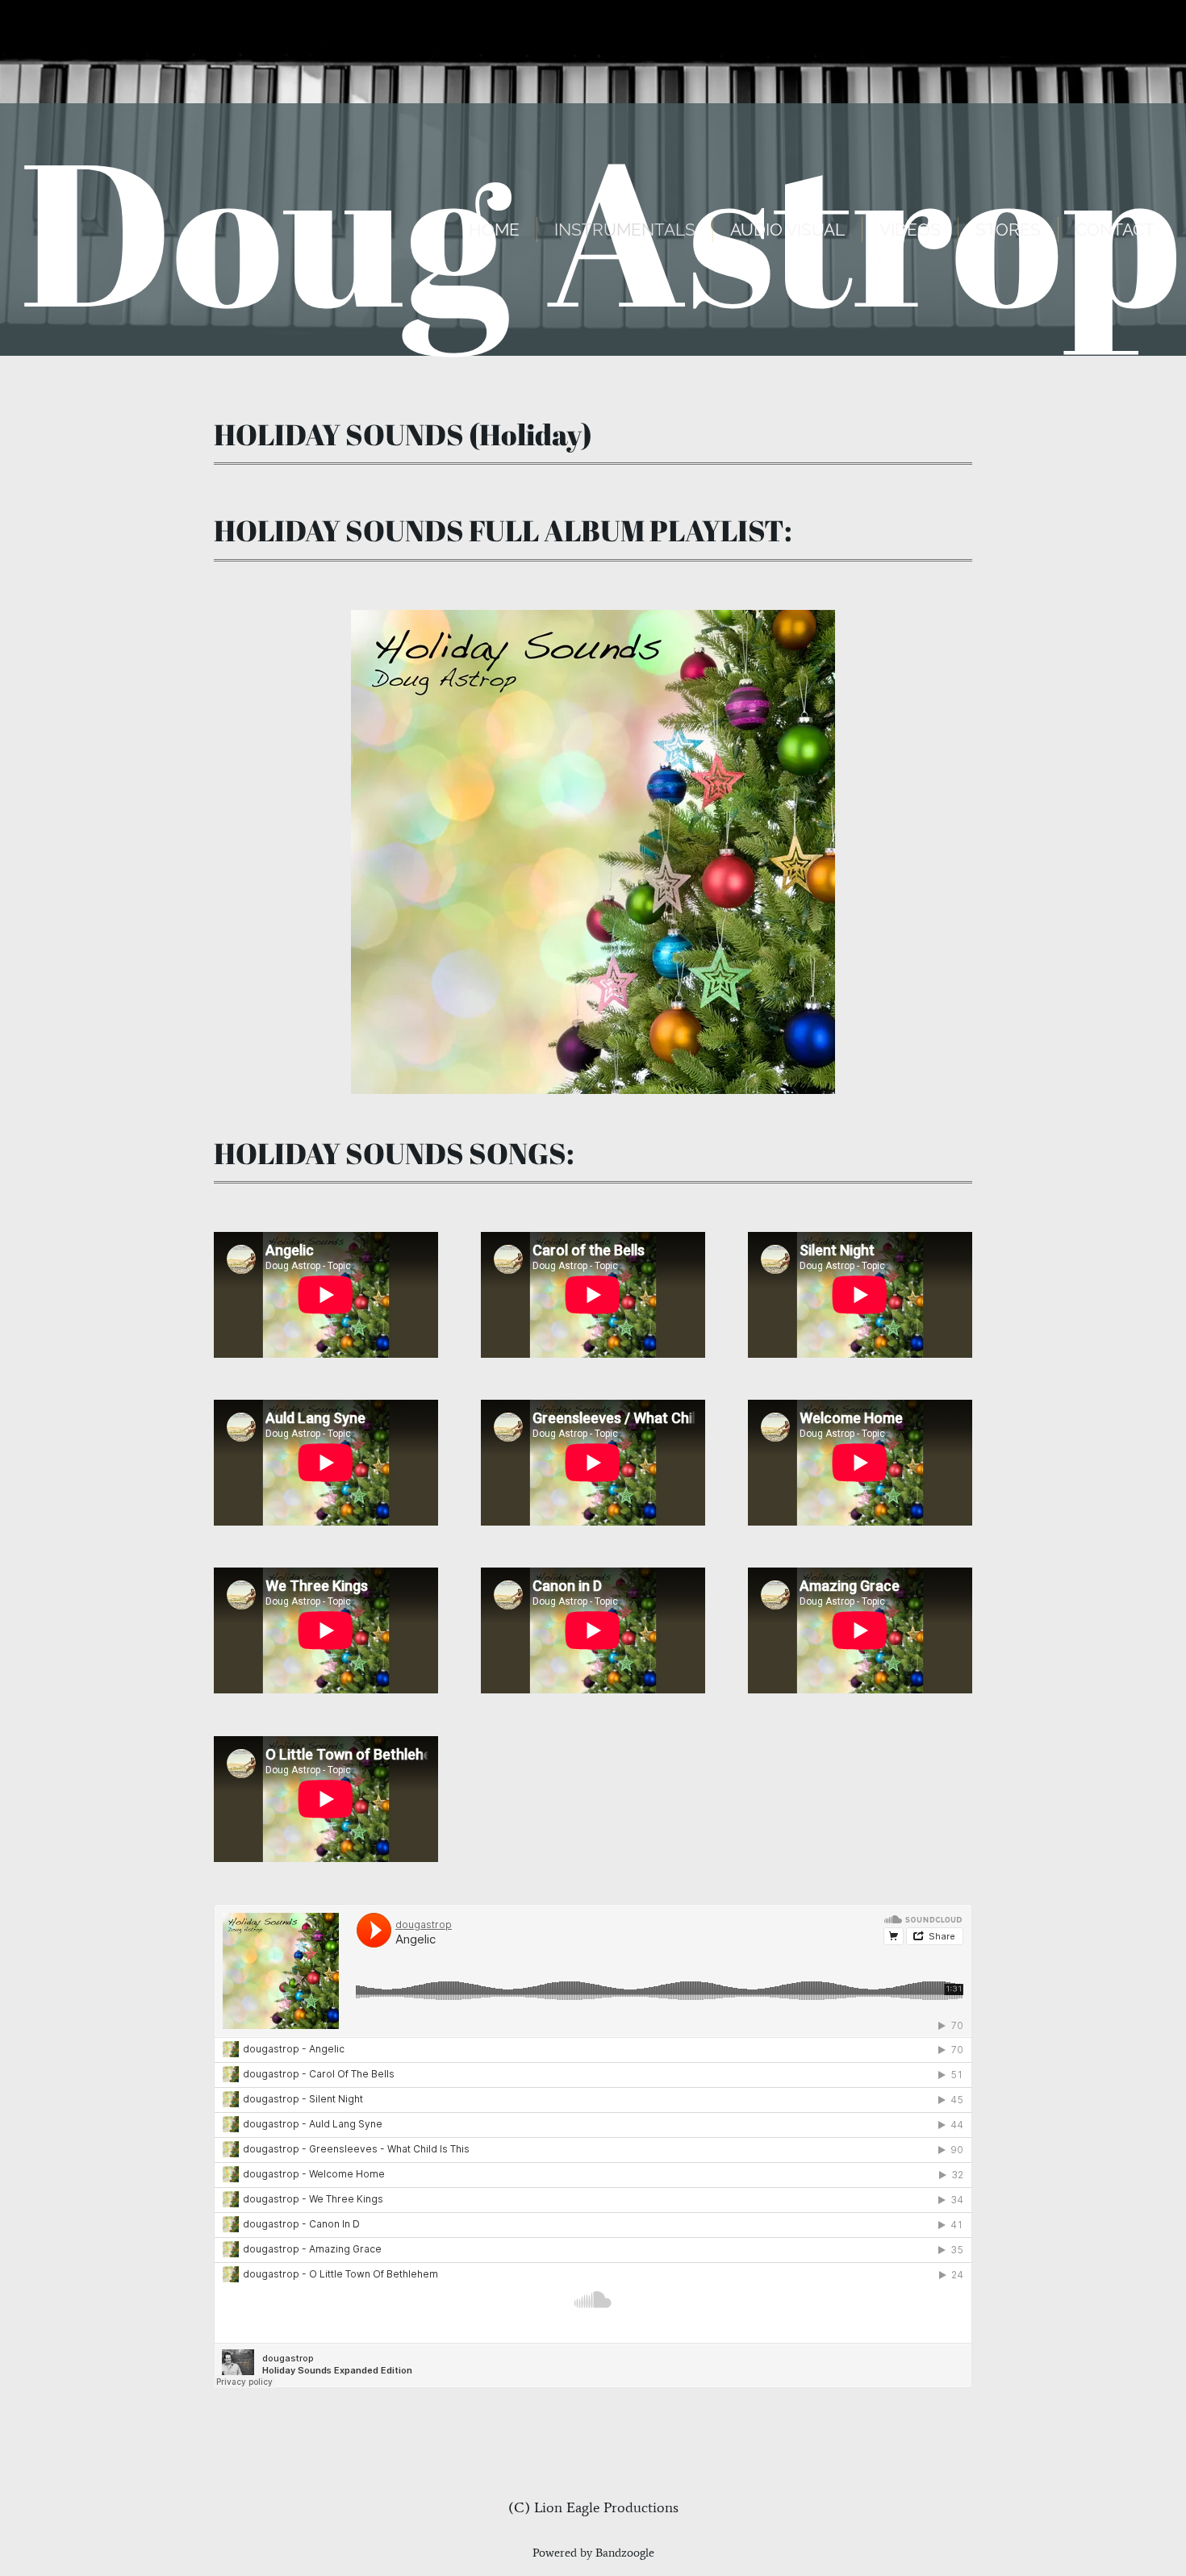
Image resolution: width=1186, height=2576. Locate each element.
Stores (1008, 230)
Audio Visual (787, 230)
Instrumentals (625, 230)
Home (494, 230)
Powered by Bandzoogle (593, 2553)
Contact (1115, 230)
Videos (910, 230)
